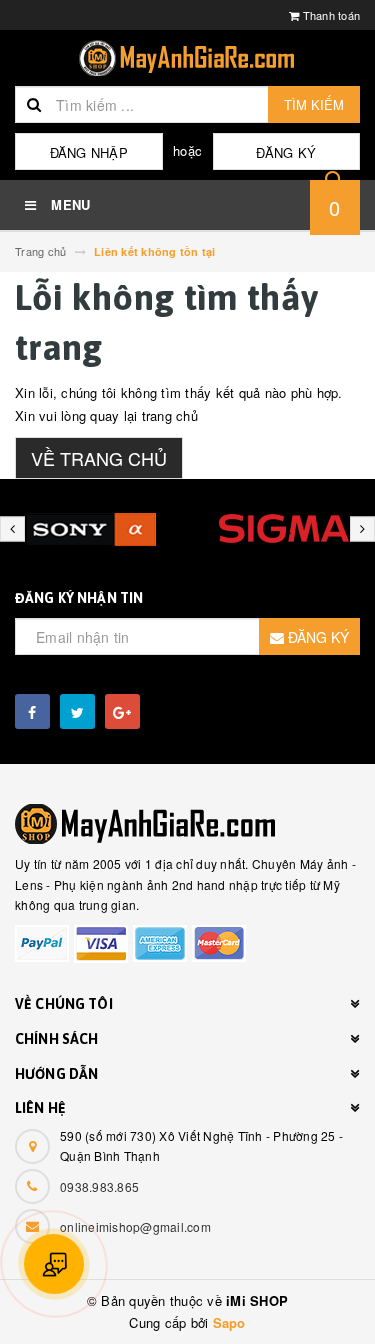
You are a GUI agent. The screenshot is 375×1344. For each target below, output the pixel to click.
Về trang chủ (99, 458)
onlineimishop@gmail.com (135, 1226)
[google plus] (122, 711)
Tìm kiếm (314, 104)
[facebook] (32, 711)
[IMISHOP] (187, 824)
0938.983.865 (99, 1186)
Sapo (229, 1322)
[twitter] (77, 711)
